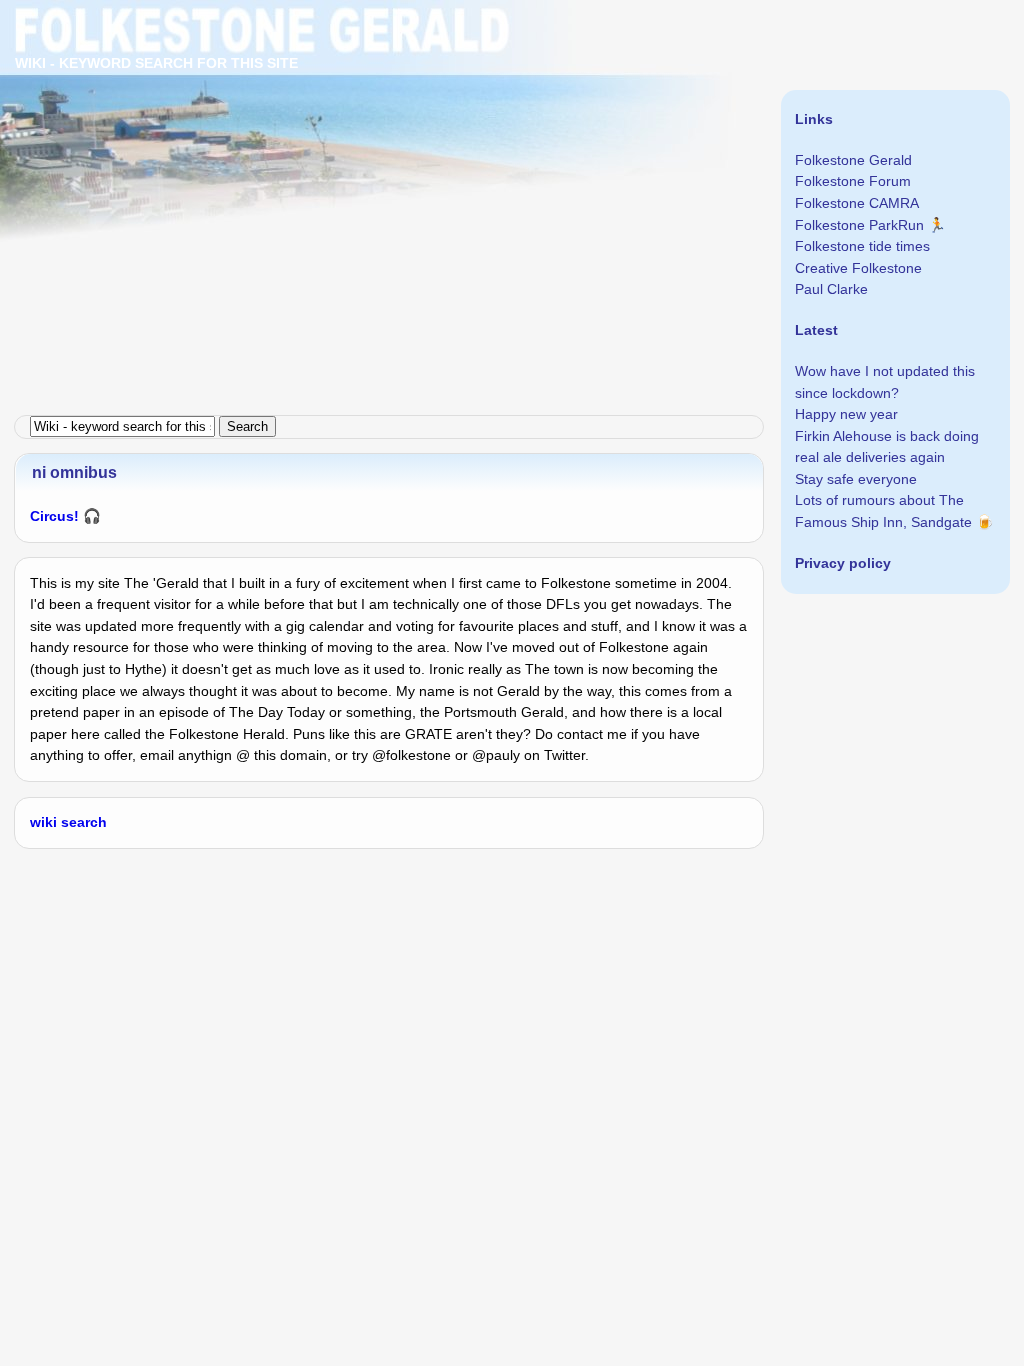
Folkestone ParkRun (859, 225)
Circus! (54, 516)
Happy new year (846, 414)
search (84, 822)
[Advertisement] (512, 140)
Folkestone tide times (862, 246)
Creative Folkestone (858, 268)
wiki (43, 822)
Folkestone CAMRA (857, 203)
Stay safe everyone (856, 479)
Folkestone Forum (853, 181)
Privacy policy (843, 563)
